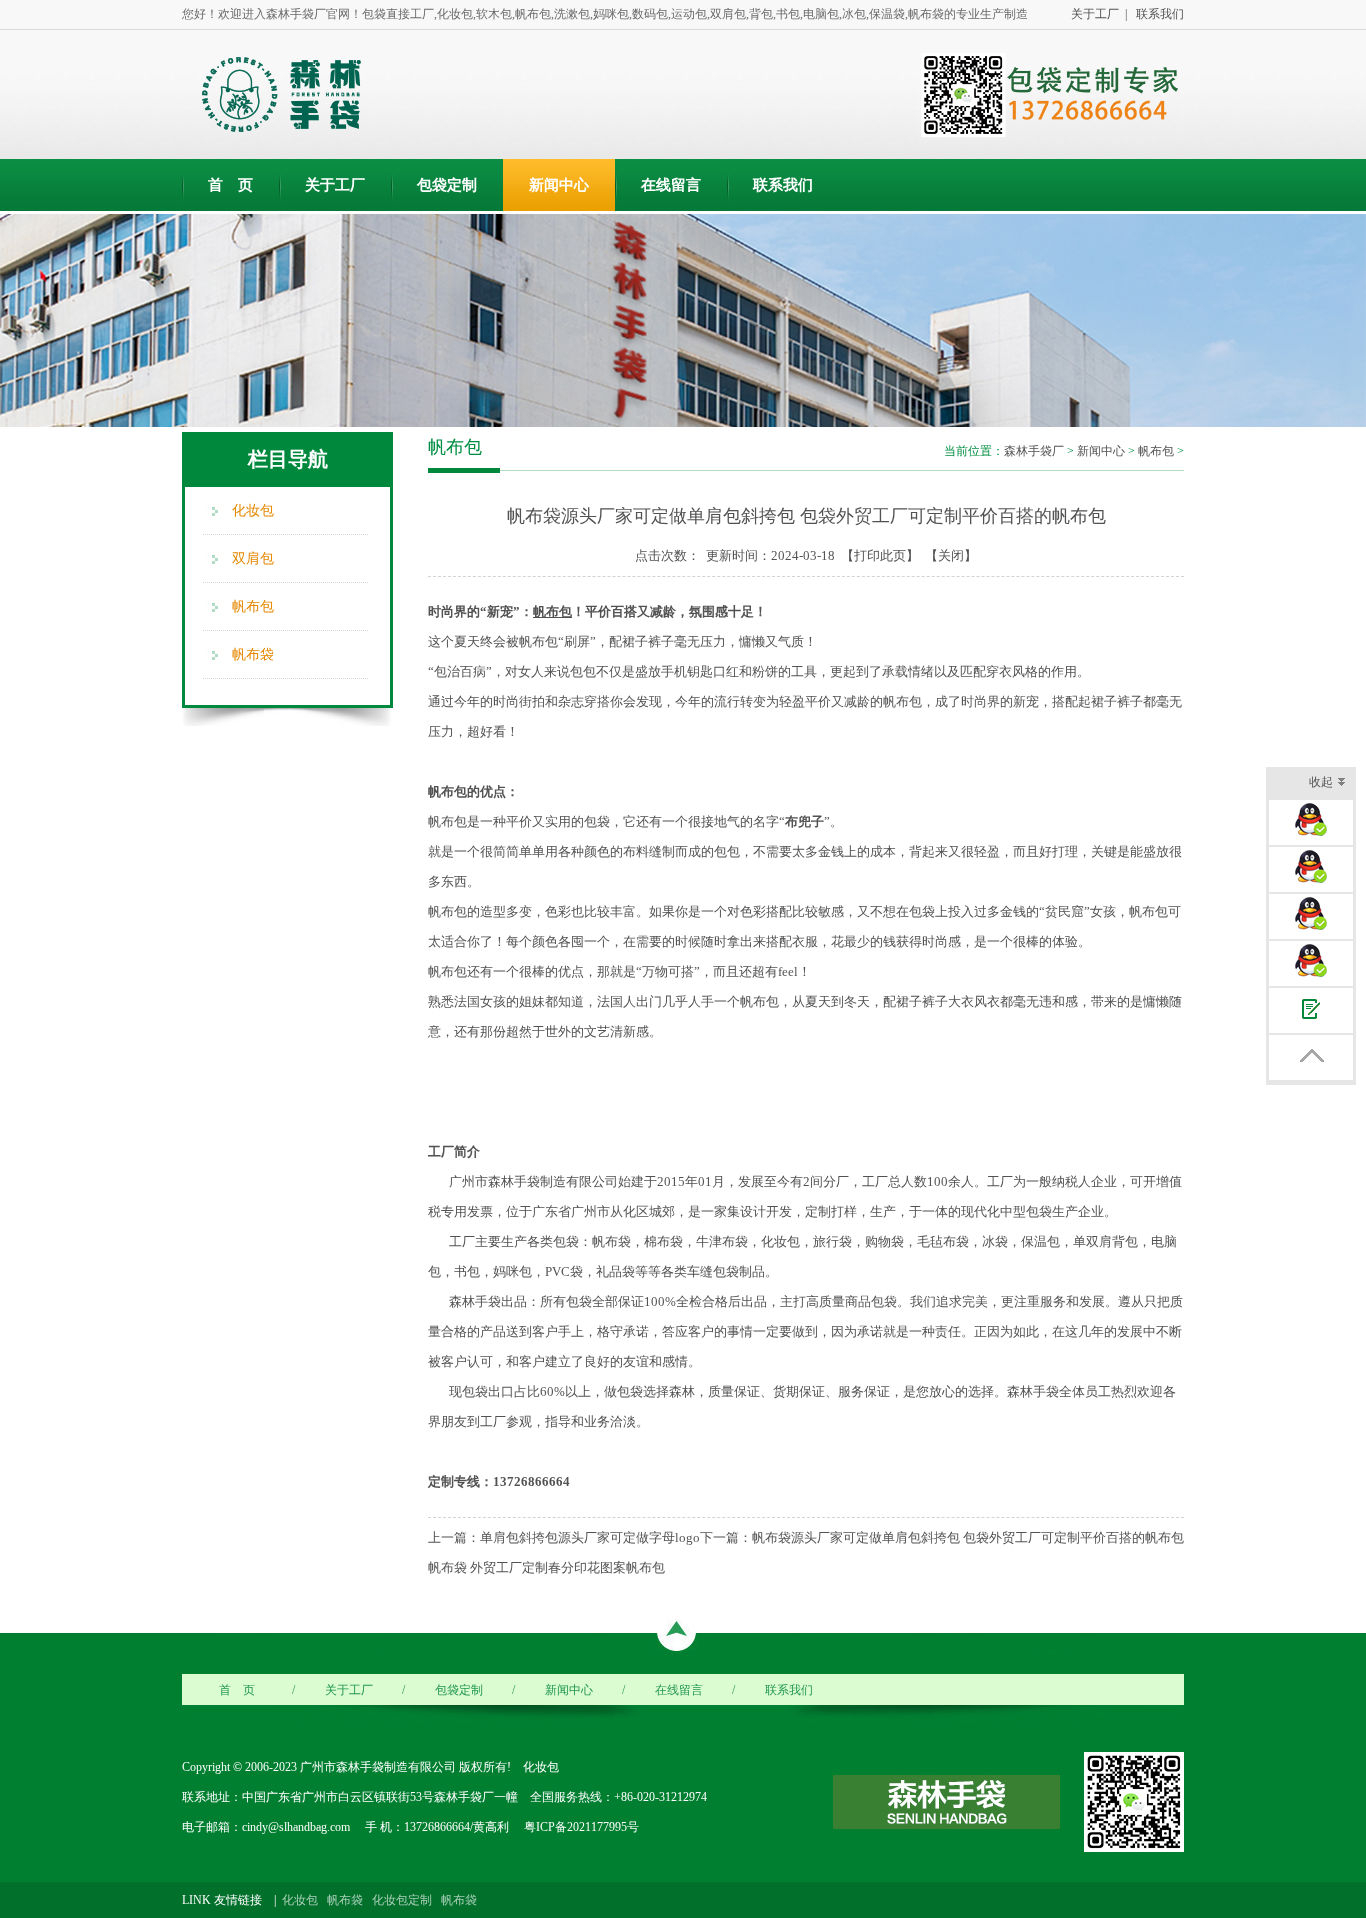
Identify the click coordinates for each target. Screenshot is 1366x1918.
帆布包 (253, 606)
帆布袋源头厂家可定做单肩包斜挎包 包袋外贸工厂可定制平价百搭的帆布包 (968, 1537)
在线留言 (671, 185)
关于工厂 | (1096, 14)
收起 (1321, 782)
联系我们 (1157, 14)
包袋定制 (447, 185)
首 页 (230, 185)
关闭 (951, 555)
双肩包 (253, 558)
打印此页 (880, 555)
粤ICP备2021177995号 (580, 1827)
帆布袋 (253, 654)
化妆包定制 (402, 1900)
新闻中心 (559, 185)
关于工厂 (335, 185)
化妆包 (253, 510)
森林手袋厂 (1034, 451)
